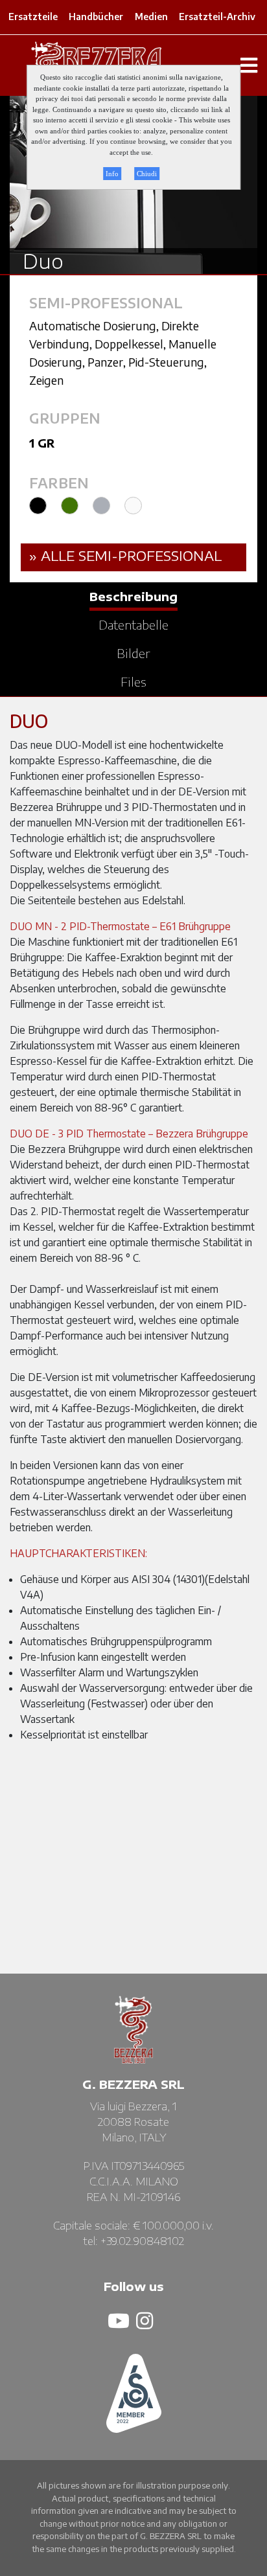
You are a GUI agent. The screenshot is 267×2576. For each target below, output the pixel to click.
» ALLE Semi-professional (125, 555)
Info (112, 174)
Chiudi (147, 174)
